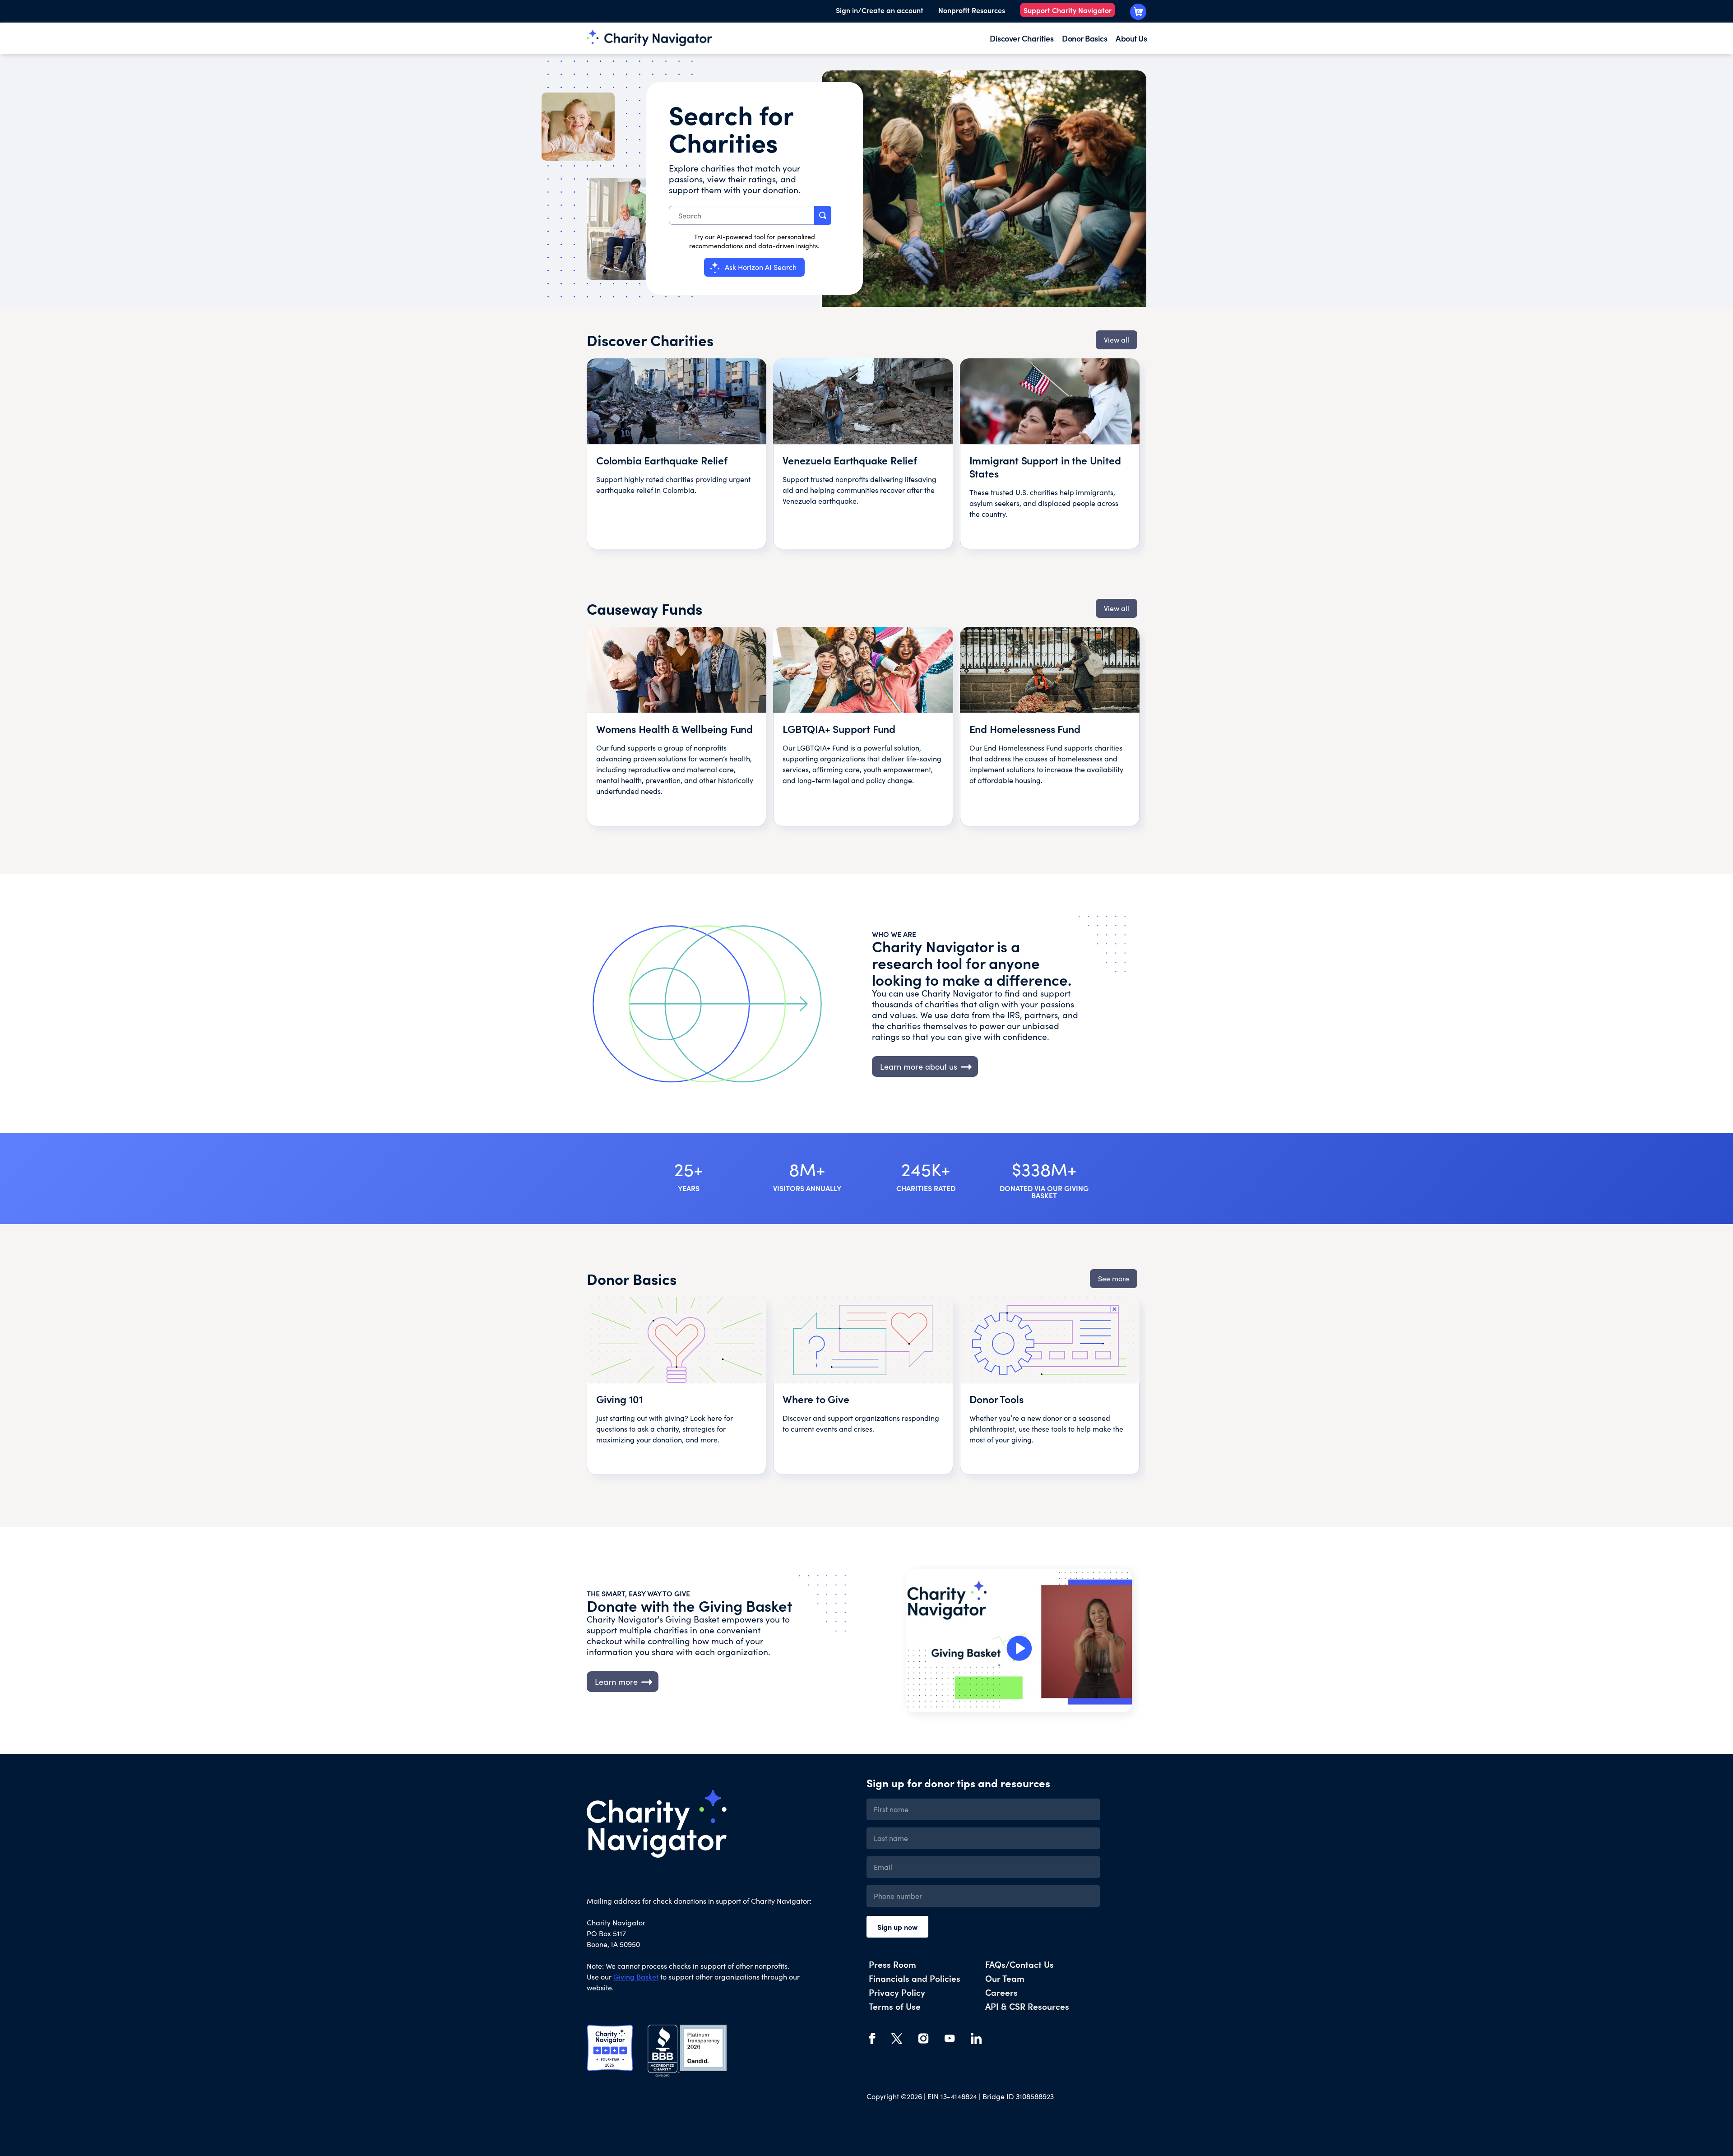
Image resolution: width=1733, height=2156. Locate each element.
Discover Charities (1022, 38)
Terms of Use (895, 2006)
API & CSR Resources (1027, 2006)
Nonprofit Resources (972, 10)
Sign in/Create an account (880, 10)
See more (1114, 1278)
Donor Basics (1084, 38)
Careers (1001, 1992)
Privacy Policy (897, 1992)
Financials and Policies (915, 1978)
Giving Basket (636, 1977)
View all (1117, 340)
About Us (1131, 38)
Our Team (1005, 1978)
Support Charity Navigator (1068, 10)
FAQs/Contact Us (1019, 1964)
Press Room (892, 1964)
